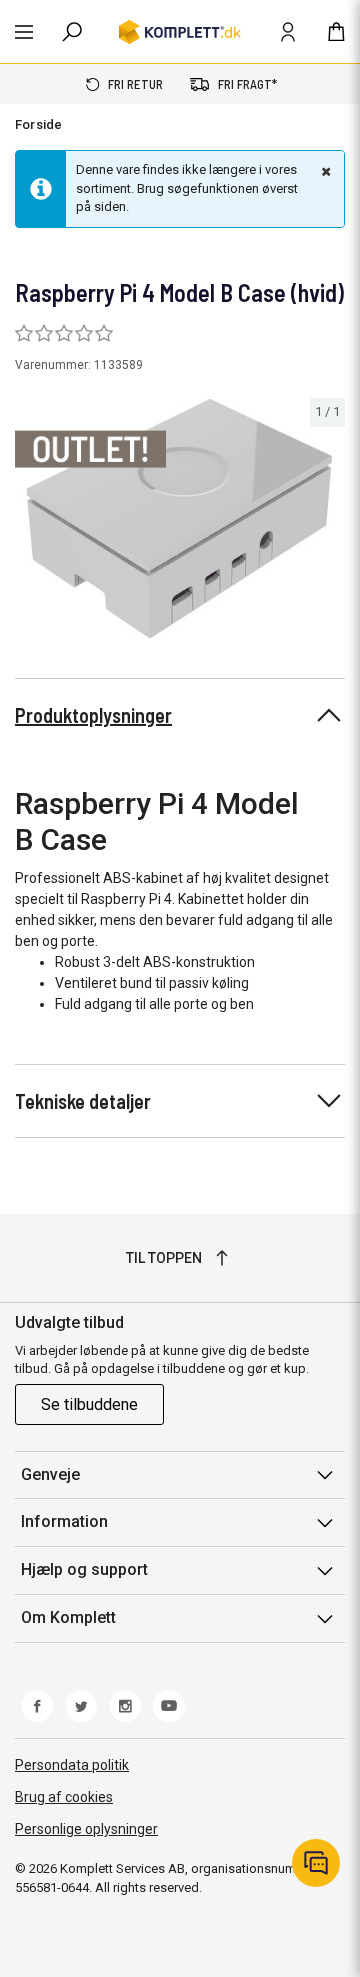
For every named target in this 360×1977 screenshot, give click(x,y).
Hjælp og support (84, 1569)
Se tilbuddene (89, 1404)
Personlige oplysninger (86, 1829)
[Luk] (324, 171)
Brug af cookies (64, 1797)
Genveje (50, 1474)
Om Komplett (68, 1617)
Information (64, 1521)
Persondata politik (72, 1765)
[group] (180, 518)
